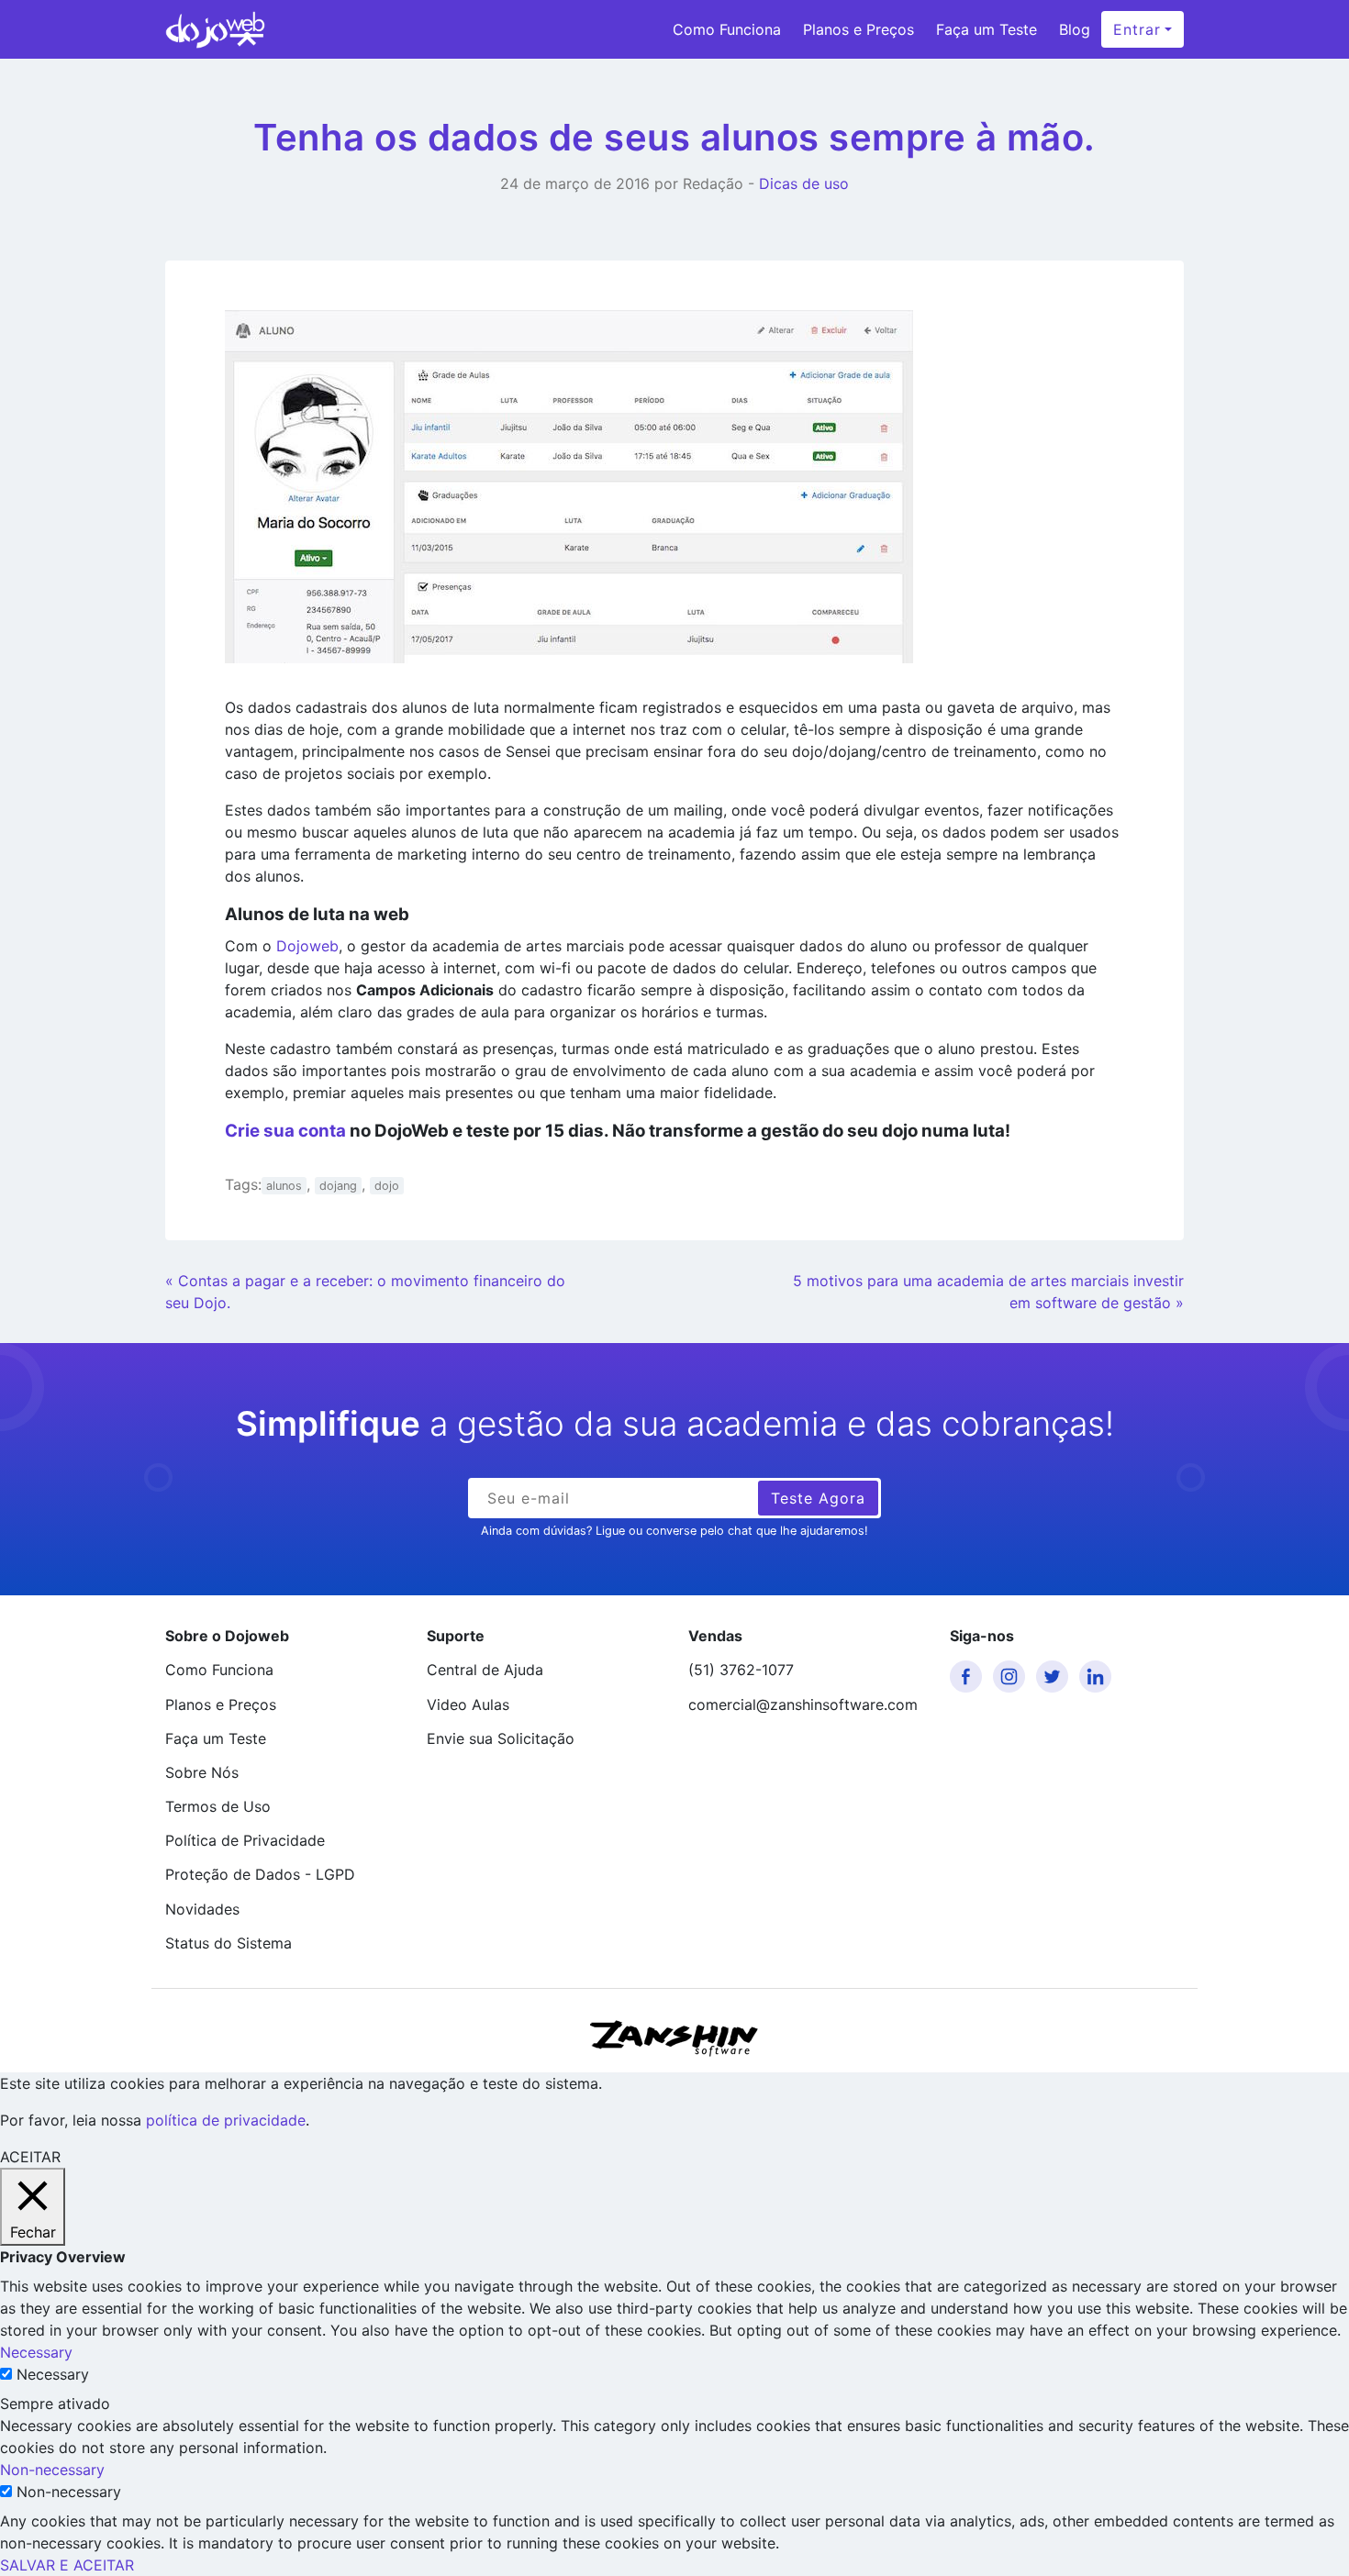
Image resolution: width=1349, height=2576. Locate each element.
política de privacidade (226, 2120)
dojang (338, 1186)
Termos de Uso (218, 1806)
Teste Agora (818, 1498)
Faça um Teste (987, 29)
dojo (387, 1186)
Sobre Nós (202, 1772)
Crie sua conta (285, 1131)
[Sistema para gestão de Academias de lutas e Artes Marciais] (215, 29)
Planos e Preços (858, 29)
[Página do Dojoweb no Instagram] (1012, 1677)
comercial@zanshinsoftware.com (803, 1704)
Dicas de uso (804, 183)
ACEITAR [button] (30, 2157)
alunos (284, 1186)
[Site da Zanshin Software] (674, 2038)
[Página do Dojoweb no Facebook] (969, 1677)
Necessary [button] (36, 2352)
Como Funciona (727, 29)
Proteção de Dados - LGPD (260, 1874)
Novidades (202, 1909)
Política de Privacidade (245, 1840)
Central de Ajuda (485, 1670)
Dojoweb (307, 946)
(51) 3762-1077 (741, 1670)
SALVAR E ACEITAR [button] (67, 2565)
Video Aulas (468, 1704)
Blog (1075, 29)
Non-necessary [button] (52, 2470)
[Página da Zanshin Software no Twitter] (1055, 1677)
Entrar (1137, 29)
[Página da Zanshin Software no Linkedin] (1098, 1677)
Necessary (53, 2374)
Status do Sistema (229, 1943)
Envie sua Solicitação (501, 1738)
